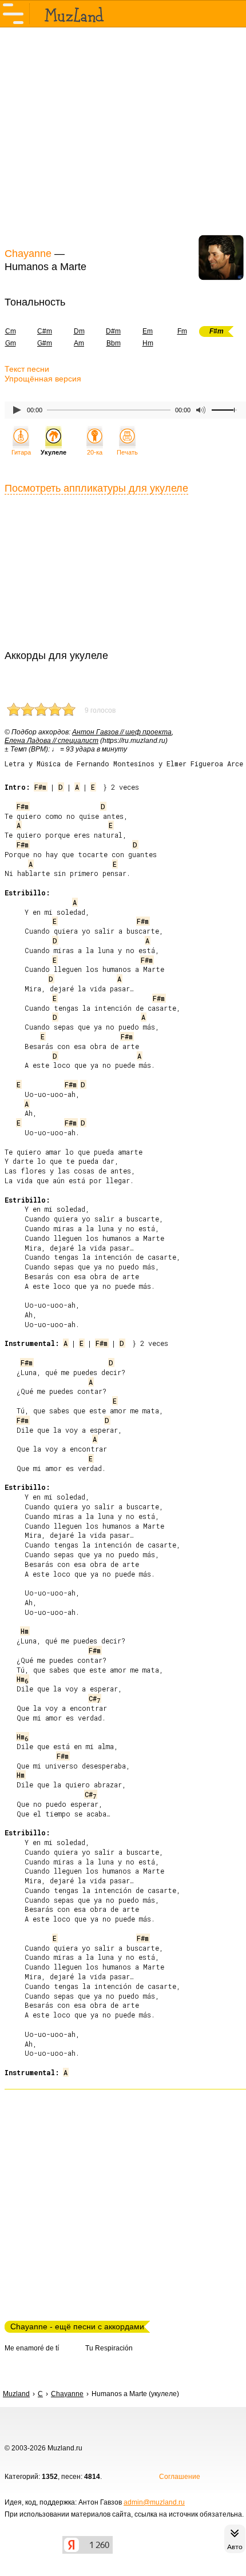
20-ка (95, 452)
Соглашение (180, 2477)
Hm (148, 343)
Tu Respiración (109, 2348)
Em (148, 331)
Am (79, 343)
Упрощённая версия (43, 379)
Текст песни (27, 369)
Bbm (114, 343)
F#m (40, 787)
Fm (182, 331)
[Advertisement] (123, 136)
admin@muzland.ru (154, 2502)
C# (94, 1698)
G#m (45, 343)
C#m (45, 331)
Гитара (21, 452)
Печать (127, 452)
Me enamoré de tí (32, 2348)
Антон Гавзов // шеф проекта (122, 732)
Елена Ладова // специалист (51, 741)
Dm (79, 331)
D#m (113, 331)
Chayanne (28, 254)
